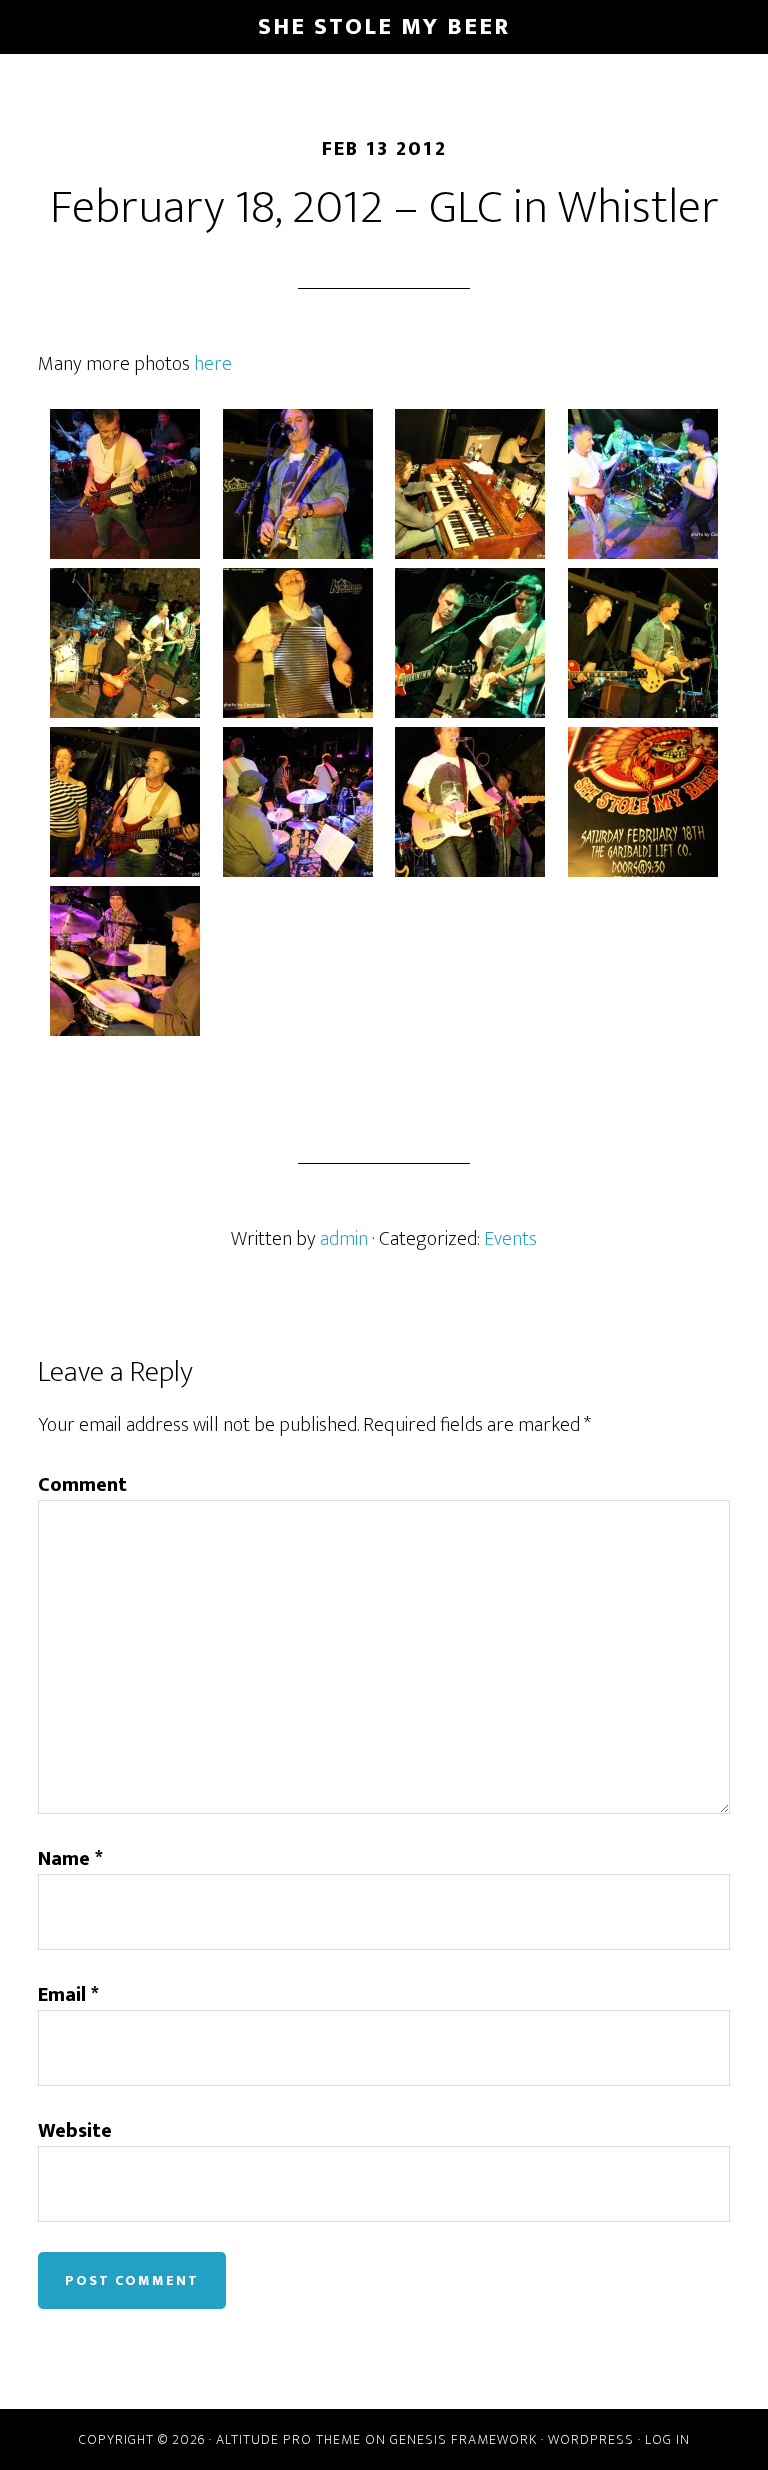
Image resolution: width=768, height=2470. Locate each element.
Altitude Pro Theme (288, 2439)
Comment (82, 1485)
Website (75, 2131)
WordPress (591, 2439)
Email (68, 1995)
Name (70, 1859)
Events (510, 1239)
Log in (667, 2439)
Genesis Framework (463, 2439)
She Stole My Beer (384, 27)
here (215, 364)
